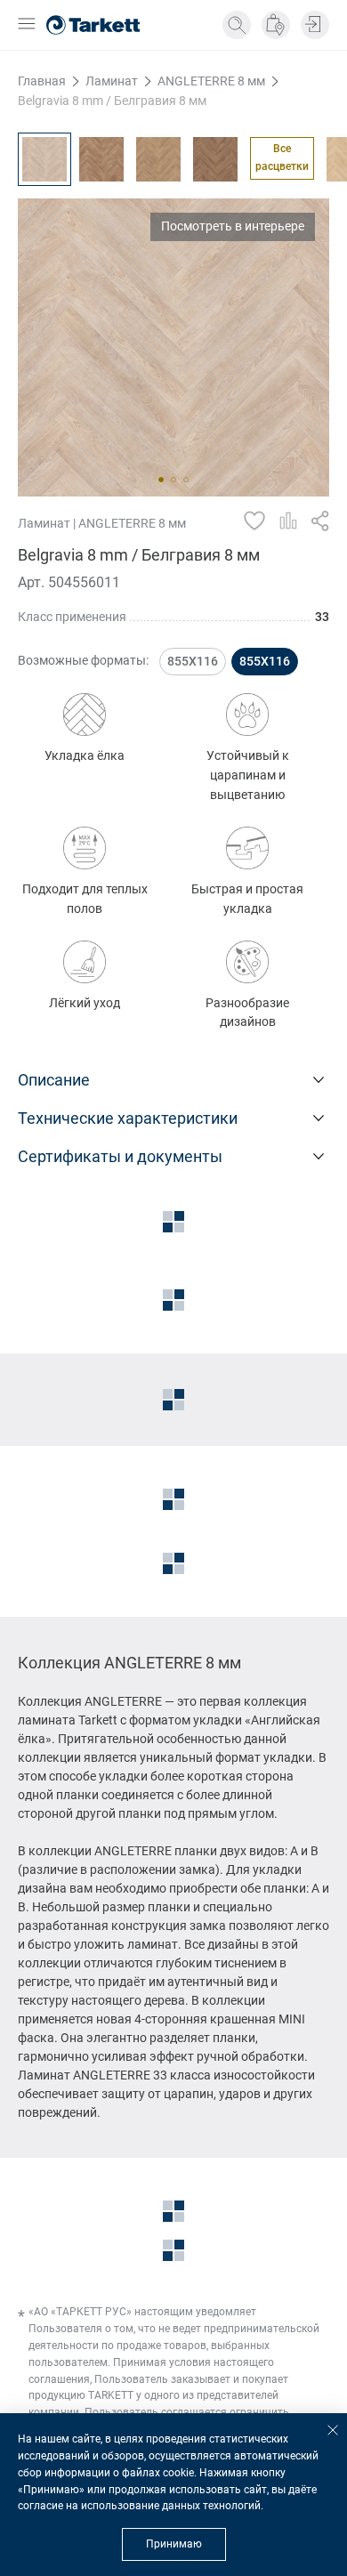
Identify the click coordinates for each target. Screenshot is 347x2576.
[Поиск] (237, 25)
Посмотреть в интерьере (233, 226)
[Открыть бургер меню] (27, 25)
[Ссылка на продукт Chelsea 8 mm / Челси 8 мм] (101, 159)
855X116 (193, 661)
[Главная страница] (93, 25)
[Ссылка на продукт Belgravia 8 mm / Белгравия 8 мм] (44, 159)
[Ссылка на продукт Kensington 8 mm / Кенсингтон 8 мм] (215, 159)
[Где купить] (276, 25)
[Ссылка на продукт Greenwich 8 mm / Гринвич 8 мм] (158, 159)
